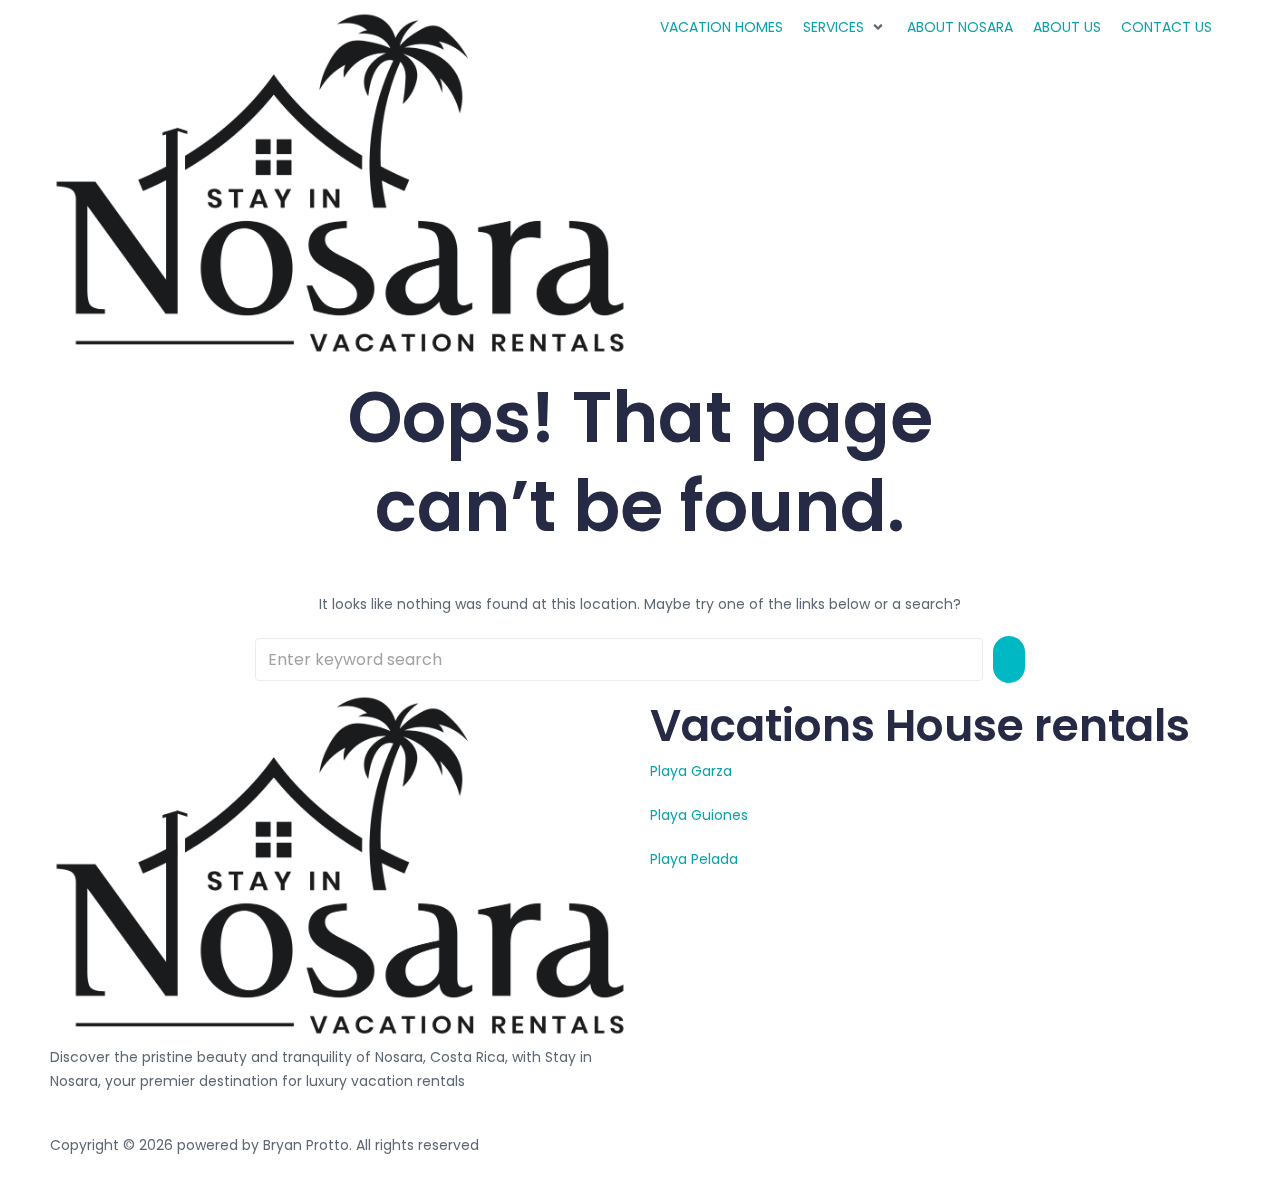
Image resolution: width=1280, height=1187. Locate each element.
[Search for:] (619, 659)
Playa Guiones (699, 815)
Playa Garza (691, 771)
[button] (845, 27)
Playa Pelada (694, 859)
